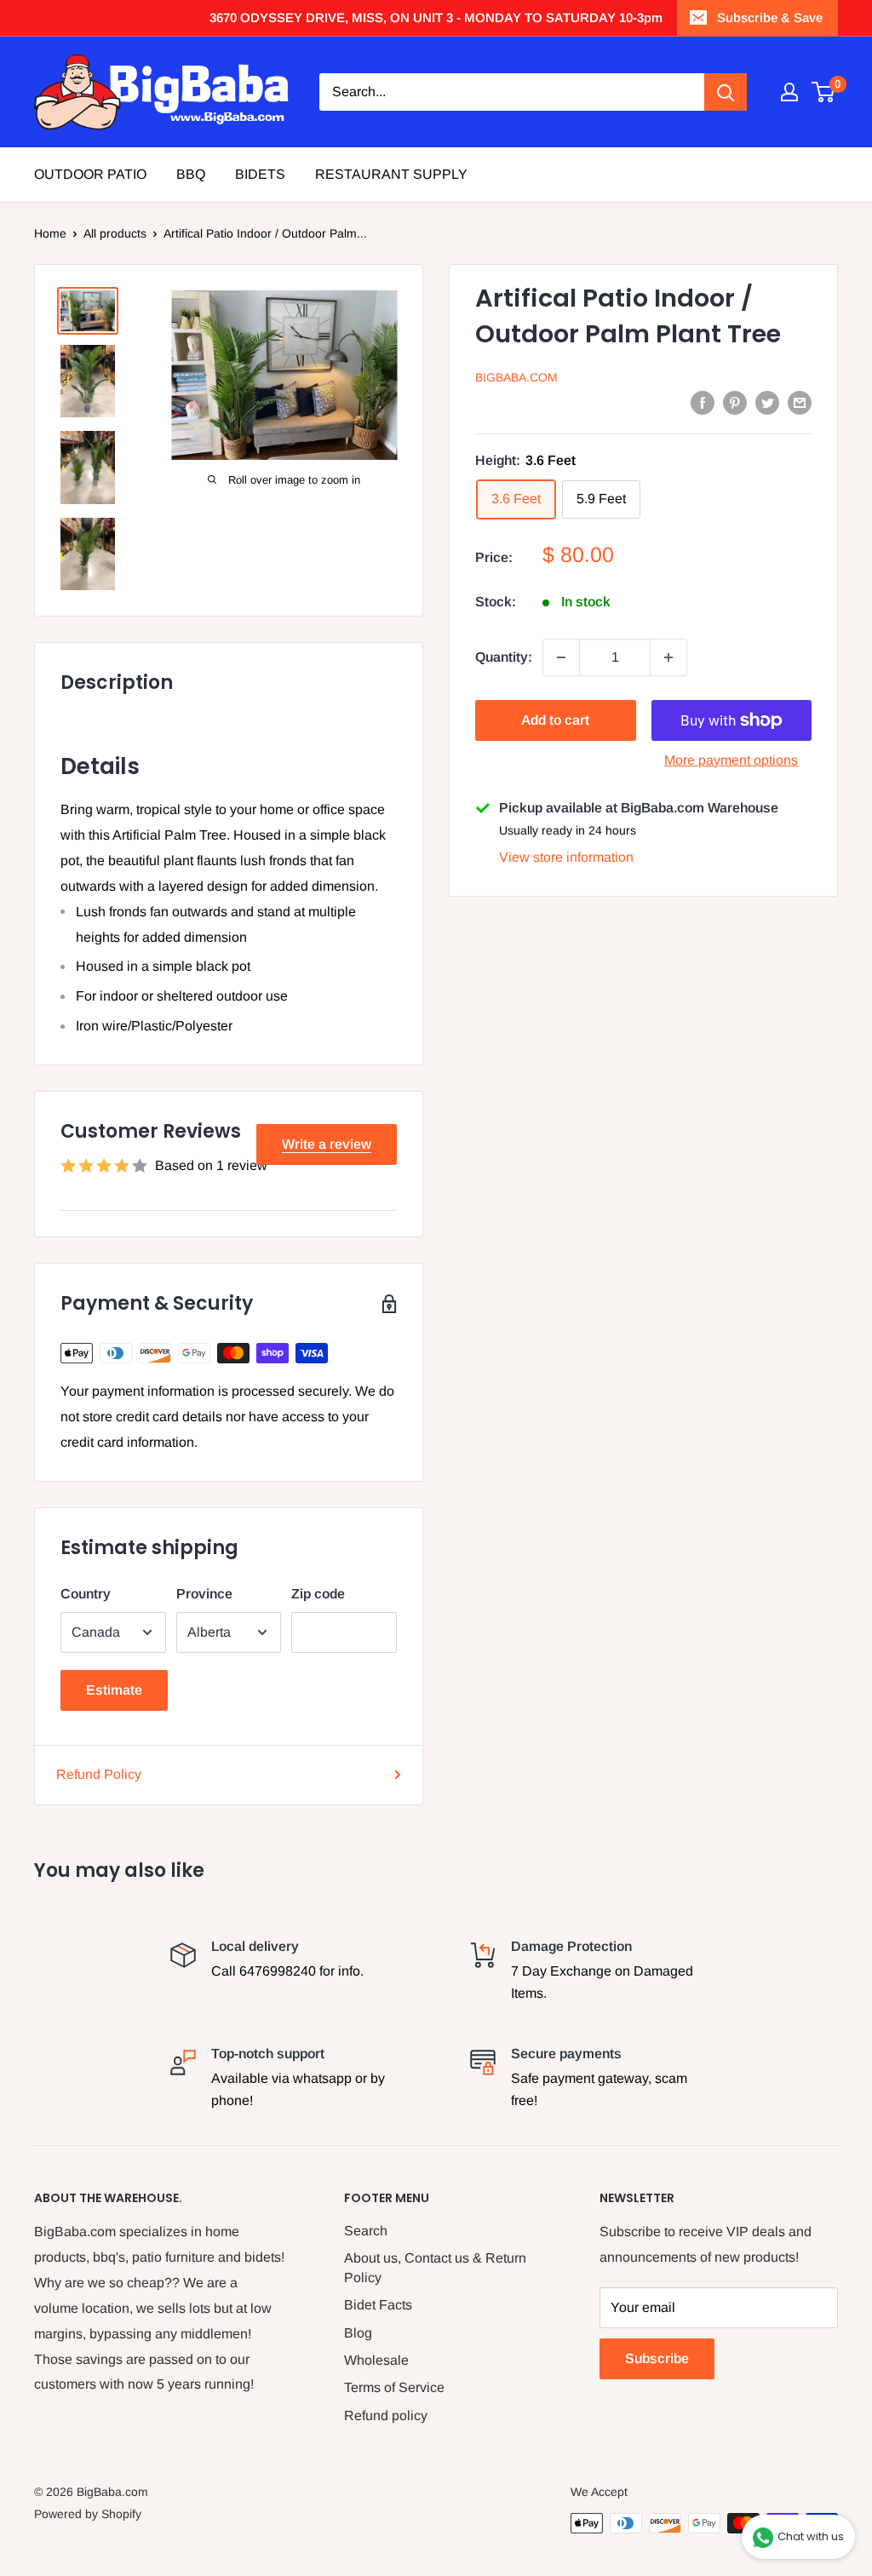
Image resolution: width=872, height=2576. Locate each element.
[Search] (726, 92)
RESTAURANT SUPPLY (391, 174)
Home (50, 233)
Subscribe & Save (770, 17)
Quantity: (504, 657)
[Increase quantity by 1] (668, 657)
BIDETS (260, 174)
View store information (566, 857)
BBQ (191, 174)
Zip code (318, 1594)
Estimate (114, 1690)
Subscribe (657, 2358)
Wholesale (376, 2360)
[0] (824, 92)
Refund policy (386, 2415)
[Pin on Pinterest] (735, 402)
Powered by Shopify (88, 2514)
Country (86, 1594)
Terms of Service (394, 2387)
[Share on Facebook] (703, 402)
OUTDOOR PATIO (90, 174)
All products (115, 233)
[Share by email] (800, 402)
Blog (358, 2333)
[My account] (789, 92)
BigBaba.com (516, 377)
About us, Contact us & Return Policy (435, 2267)
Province (204, 1594)
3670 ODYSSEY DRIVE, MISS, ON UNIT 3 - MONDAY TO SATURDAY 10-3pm (436, 17)
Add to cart (555, 720)
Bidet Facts (378, 2305)
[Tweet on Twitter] (767, 402)
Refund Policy (99, 1774)
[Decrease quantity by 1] (561, 657)
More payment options (731, 760)
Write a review (327, 1144)
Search (366, 2231)
